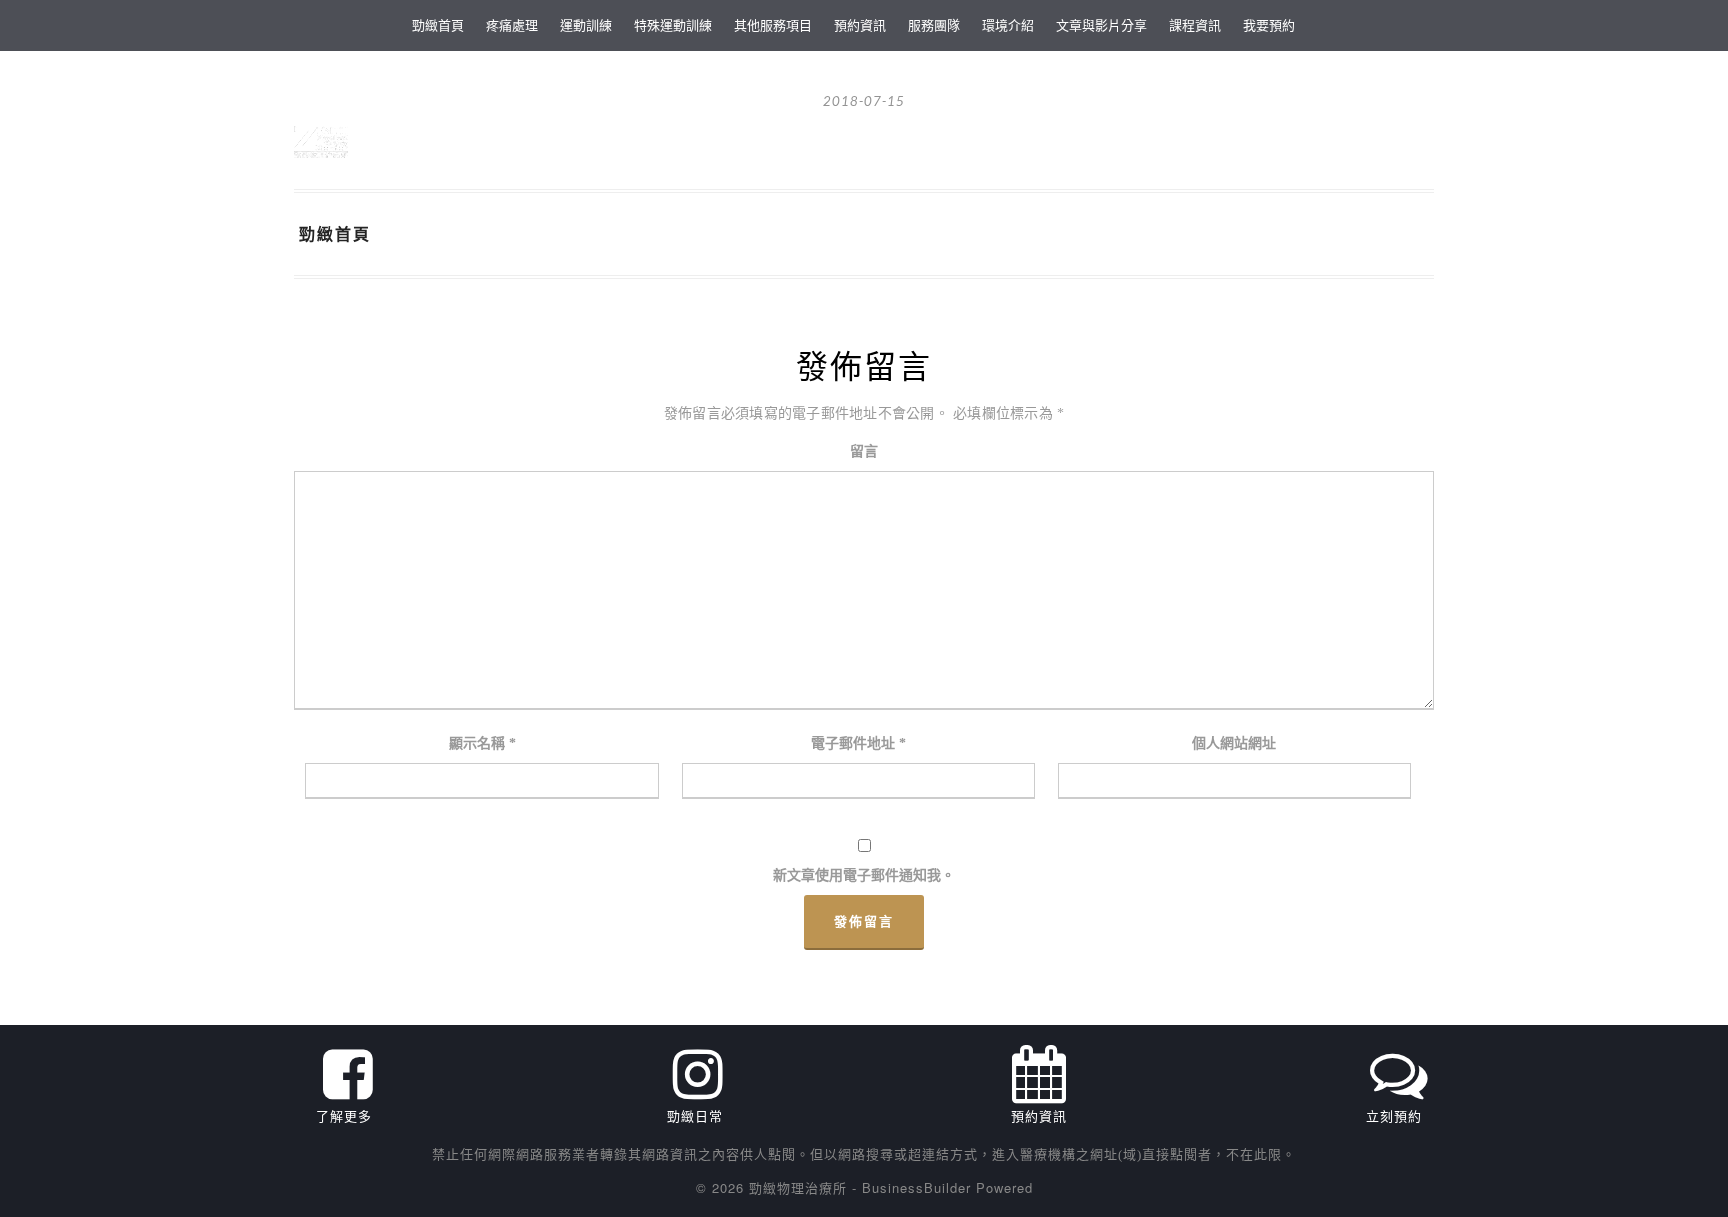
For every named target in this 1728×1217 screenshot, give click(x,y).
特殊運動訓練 (673, 24)
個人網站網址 (1234, 743)
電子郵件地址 (858, 743)
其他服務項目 (773, 24)
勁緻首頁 (438, 24)
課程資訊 (1195, 24)
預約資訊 (860, 24)
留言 (864, 451)
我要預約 (1269, 24)
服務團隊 (934, 24)
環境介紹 (1008, 24)
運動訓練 (586, 24)
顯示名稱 (482, 743)
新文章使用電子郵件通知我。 (864, 875)
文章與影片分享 (1101, 24)
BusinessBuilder (916, 1187)
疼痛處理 (512, 24)
